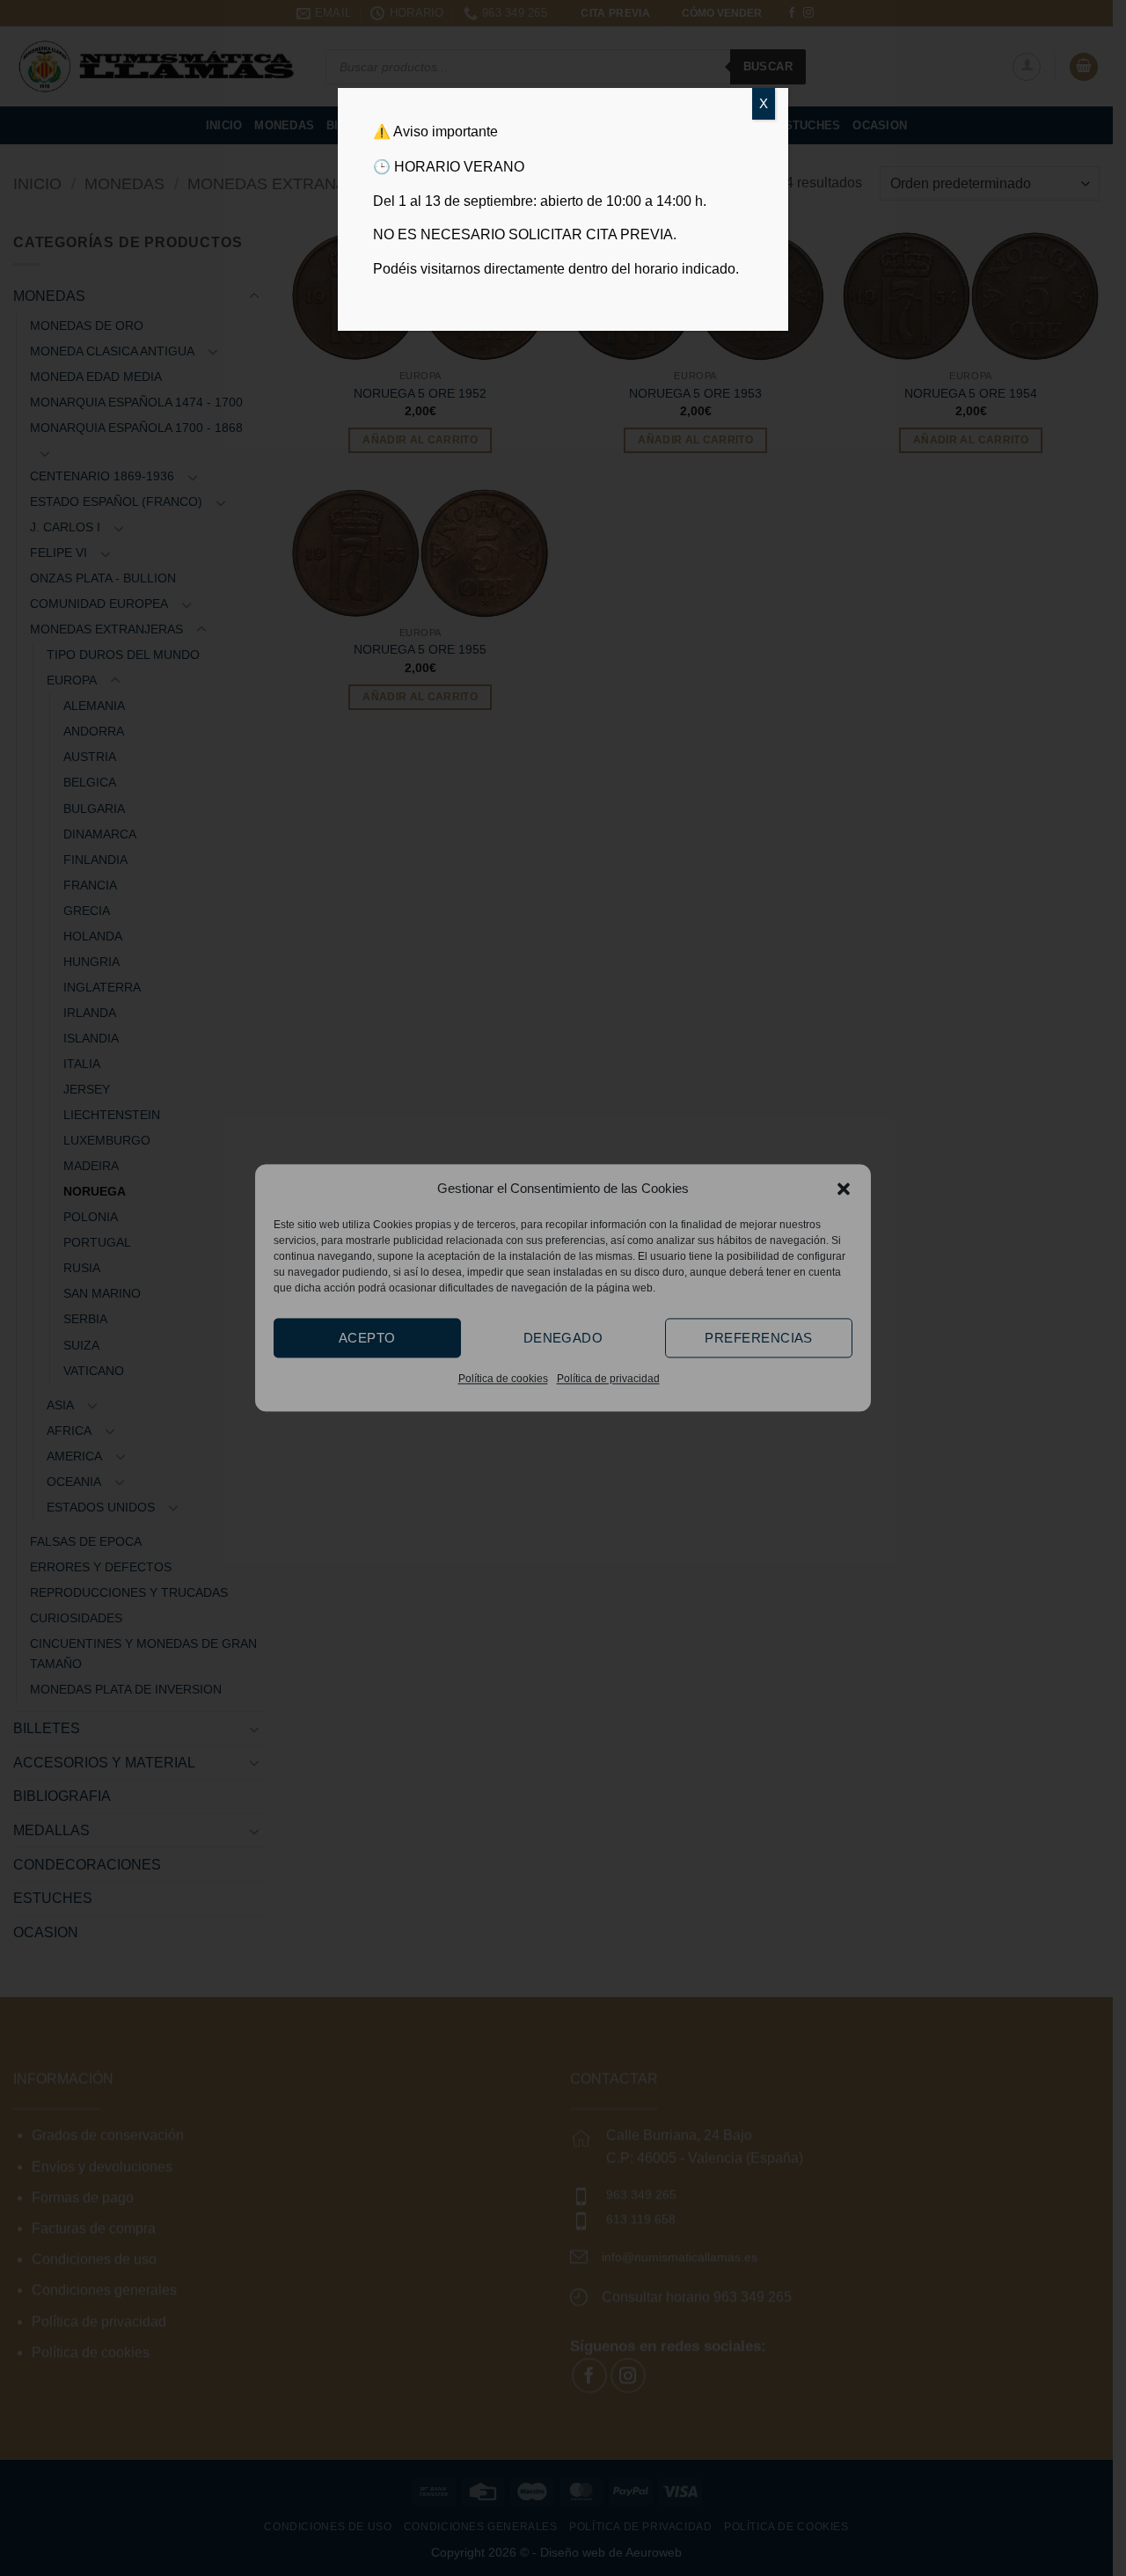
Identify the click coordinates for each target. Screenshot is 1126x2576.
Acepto (367, 1338)
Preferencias (758, 1338)
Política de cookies (503, 1379)
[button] (844, 1189)
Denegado (563, 1338)
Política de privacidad (608, 1379)
